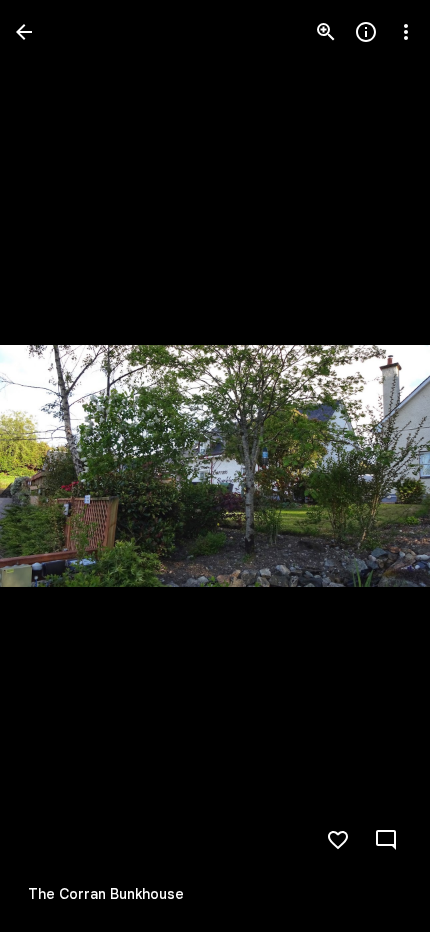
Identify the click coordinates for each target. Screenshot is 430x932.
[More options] (406, 32)
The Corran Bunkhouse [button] (106, 894)
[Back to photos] (24, 32)
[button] (56, 466)
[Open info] (366, 32)
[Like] (338, 840)
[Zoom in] (326, 32)
